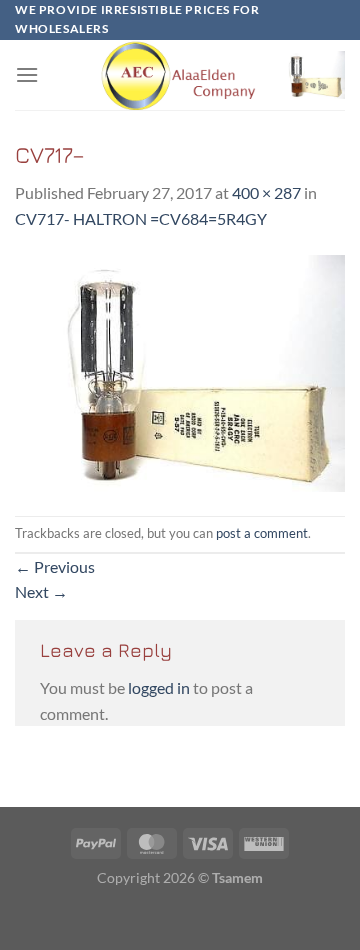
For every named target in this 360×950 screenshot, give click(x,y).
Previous (55, 566)
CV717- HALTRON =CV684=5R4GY (141, 218)
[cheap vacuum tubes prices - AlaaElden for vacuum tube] (180, 75)
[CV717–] (180, 371)
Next (41, 591)
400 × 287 (266, 192)
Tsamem (237, 877)
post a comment (262, 533)
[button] (27, 74)
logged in (159, 687)
